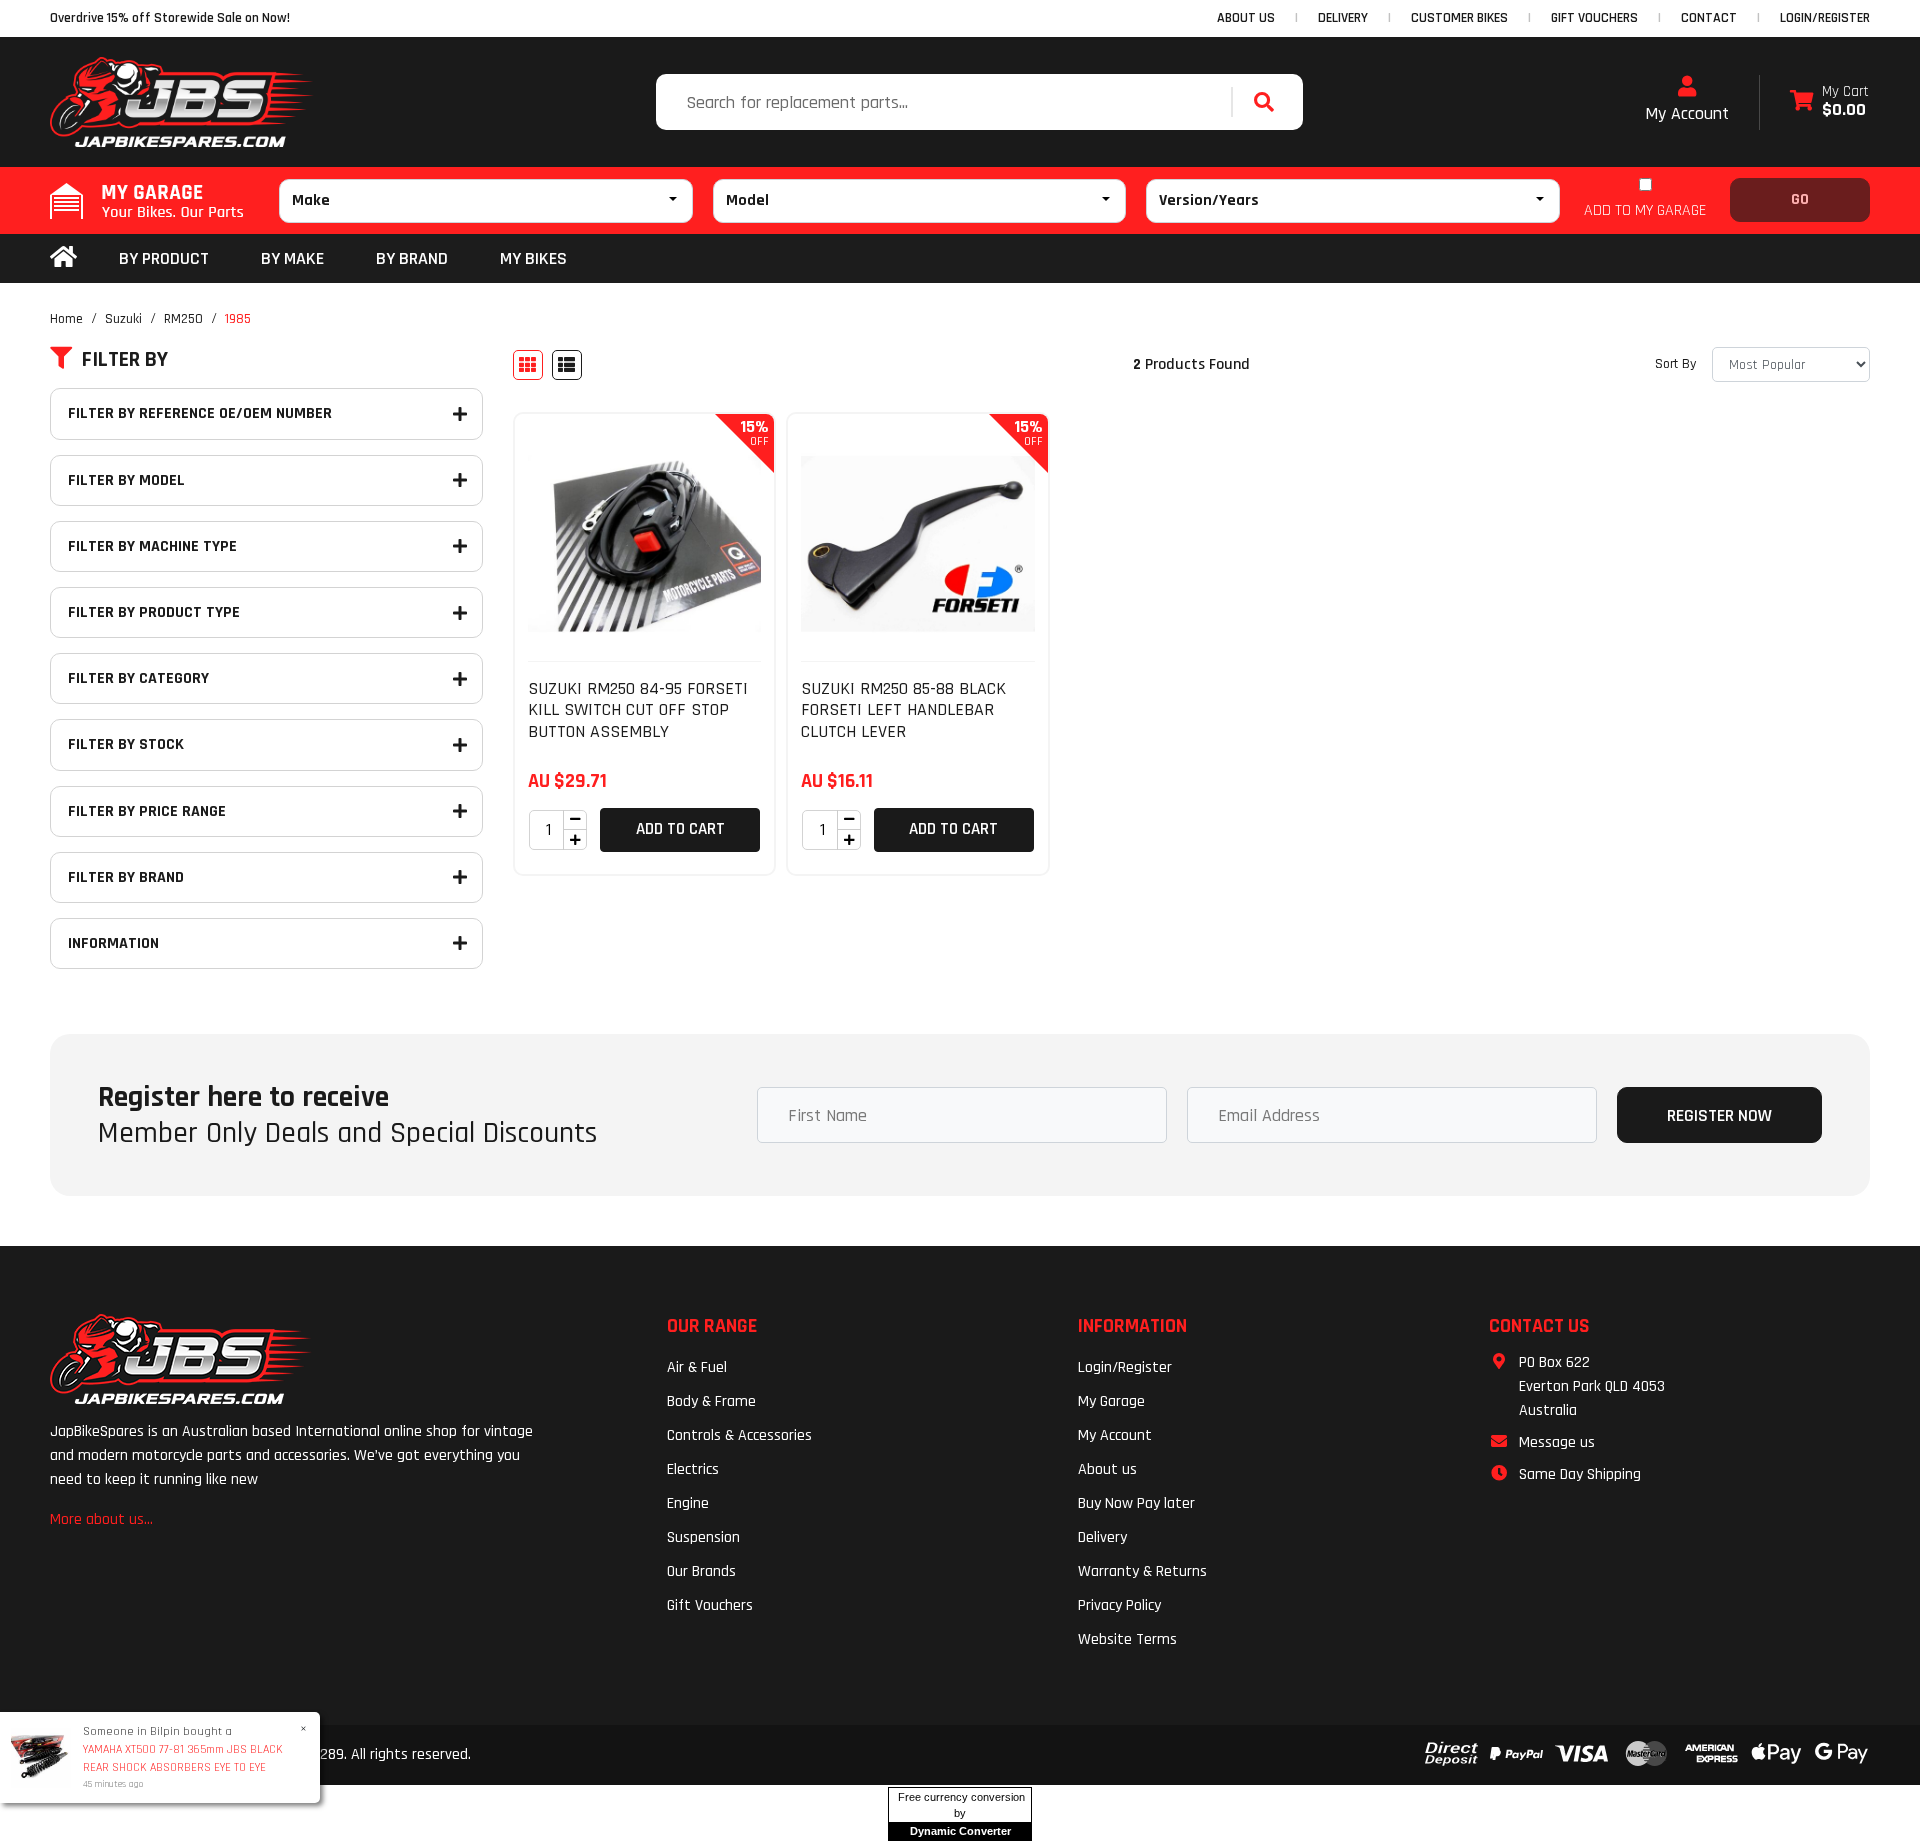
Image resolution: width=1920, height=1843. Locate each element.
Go (1800, 199)
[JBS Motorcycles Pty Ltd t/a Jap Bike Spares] (182, 102)
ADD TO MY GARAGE (1645, 210)
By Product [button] (164, 258)
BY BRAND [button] (412, 258)
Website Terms (1127, 1639)
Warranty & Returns (1142, 1571)
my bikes (533, 258)
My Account (1687, 113)
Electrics (693, 1469)
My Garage (1111, 1401)
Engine (688, 1503)
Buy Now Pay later (1136, 1503)
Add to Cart (680, 829)
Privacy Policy (1119, 1605)
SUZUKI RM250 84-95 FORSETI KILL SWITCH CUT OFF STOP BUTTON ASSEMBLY (638, 710)
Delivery (1102, 1537)
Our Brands (701, 1571)
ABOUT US (1246, 18)
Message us (1557, 1442)
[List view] (567, 365)
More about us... (101, 1519)
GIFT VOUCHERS (1594, 18)
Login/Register (1825, 18)
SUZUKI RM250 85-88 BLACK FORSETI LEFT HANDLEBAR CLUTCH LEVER (903, 710)
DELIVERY (1343, 18)
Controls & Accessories (739, 1435)
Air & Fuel (697, 1367)
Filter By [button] (125, 360)
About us (1107, 1469)
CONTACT (1709, 18)
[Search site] (1269, 102)
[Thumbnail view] (528, 365)
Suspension (703, 1537)
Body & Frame (711, 1401)
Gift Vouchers (710, 1605)
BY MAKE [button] (292, 258)
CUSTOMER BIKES (1459, 18)
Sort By (1675, 364)
